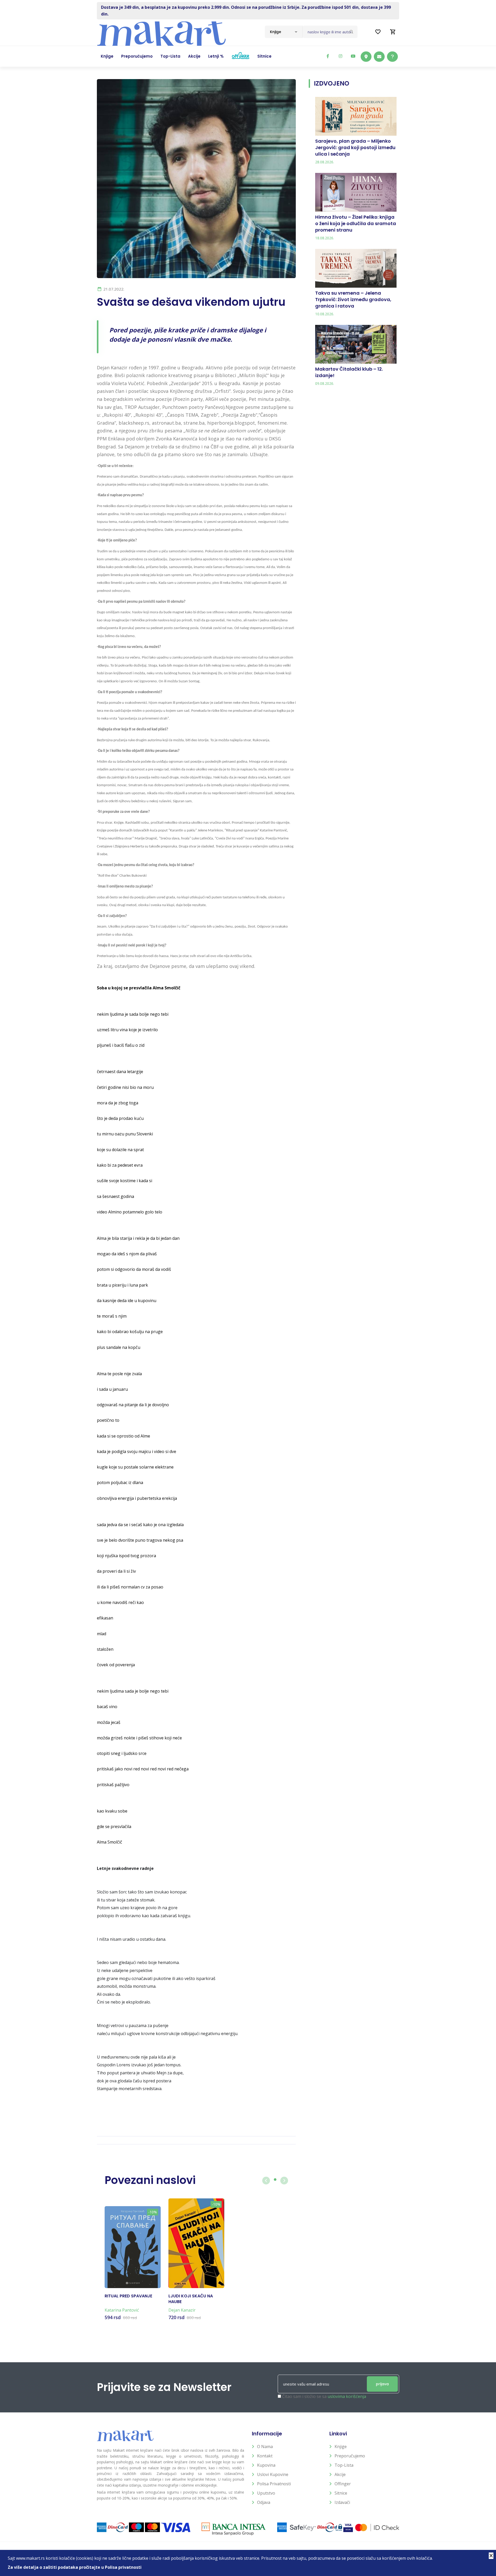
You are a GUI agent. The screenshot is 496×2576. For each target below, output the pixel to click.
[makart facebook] (328, 56)
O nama (265, 2447)
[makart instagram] (340, 56)
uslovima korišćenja (347, 2396)
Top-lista (344, 2465)
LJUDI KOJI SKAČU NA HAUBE (191, 2299)
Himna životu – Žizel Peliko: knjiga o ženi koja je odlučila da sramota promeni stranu (356, 223)
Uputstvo (266, 2493)
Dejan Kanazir (182, 2310)
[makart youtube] (353, 56)
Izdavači (342, 2502)
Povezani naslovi (150, 2180)
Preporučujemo (350, 2456)
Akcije (340, 2474)
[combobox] (284, 32)
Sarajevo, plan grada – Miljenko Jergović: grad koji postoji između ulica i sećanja (355, 147)
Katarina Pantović (122, 2310)
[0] (393, 32)
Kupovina (266, 2465)
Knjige (341, 2447)
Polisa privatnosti (274, 2484)
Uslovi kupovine (273, 2474)
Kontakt (265, 2456)
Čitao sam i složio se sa (324, 2396)
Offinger (343, 2484)
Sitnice (341, 2493)
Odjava (264, 2502)
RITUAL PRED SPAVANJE (128, 2296)
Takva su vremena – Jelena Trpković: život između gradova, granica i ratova (353, 299)
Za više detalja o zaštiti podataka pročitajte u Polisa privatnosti (75, 2567)
